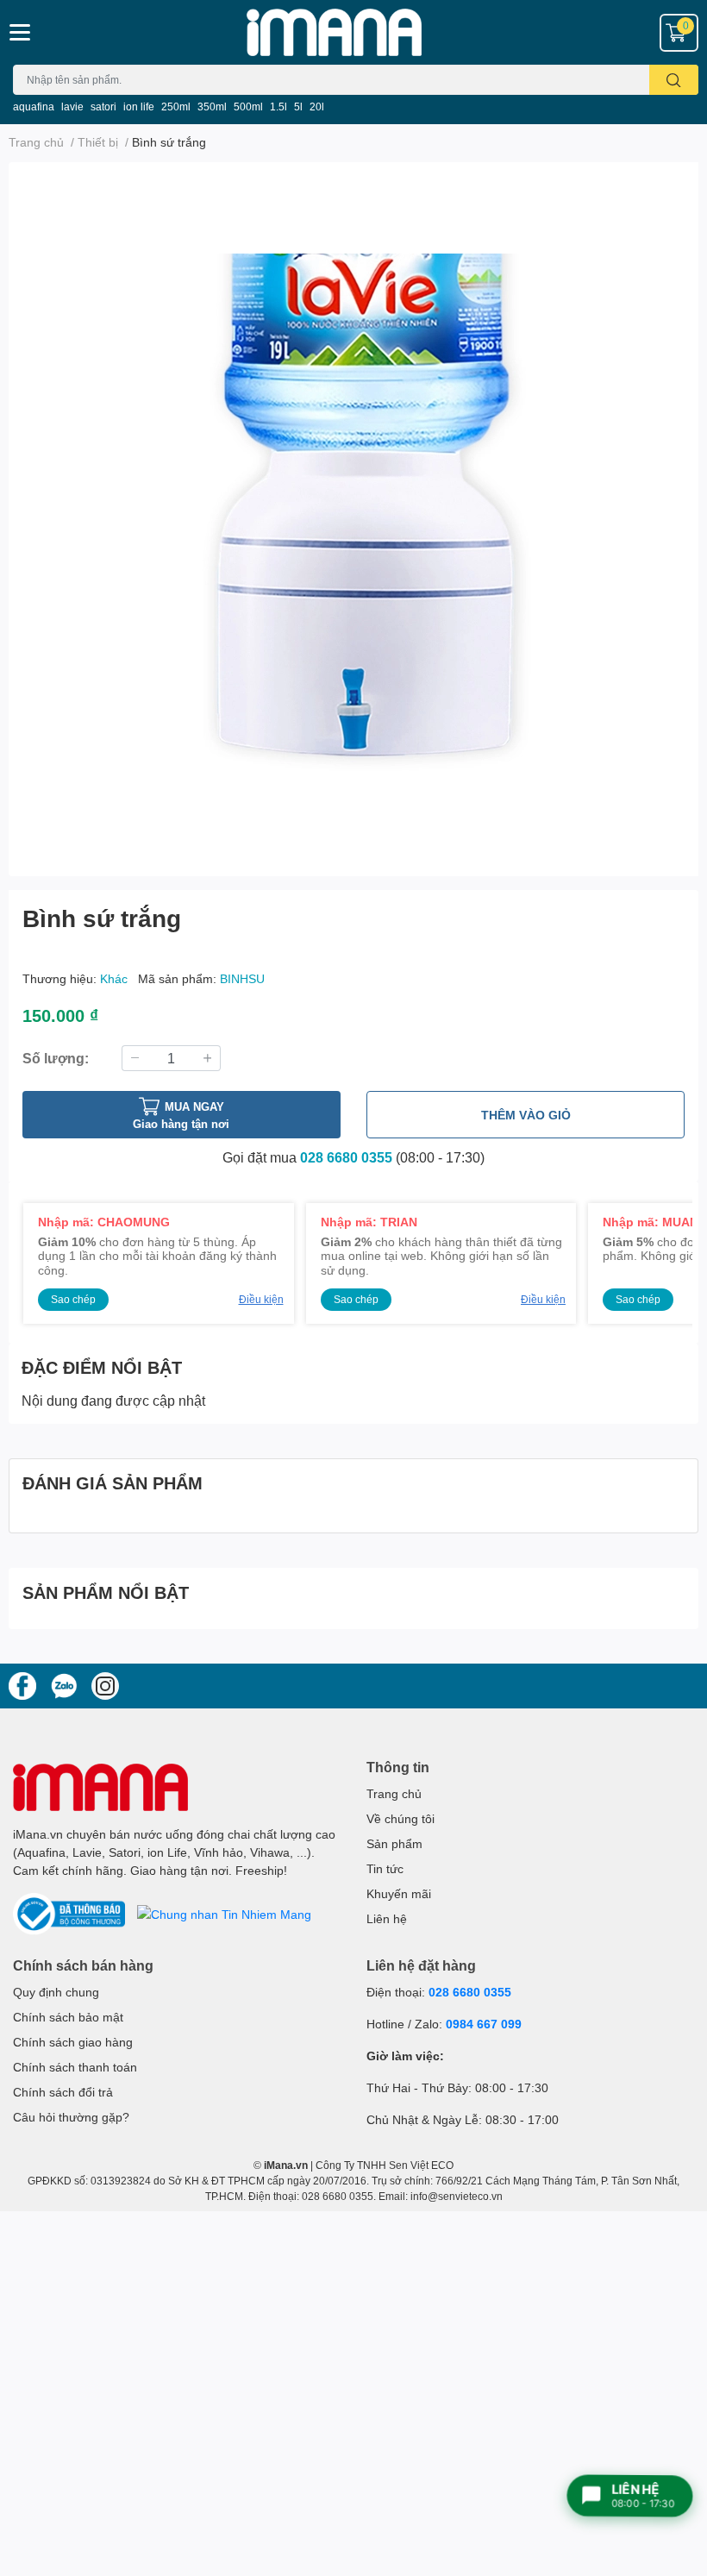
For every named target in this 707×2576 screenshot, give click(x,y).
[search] (674, 80)
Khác (116, 978)
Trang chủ (394, 1793)
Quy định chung (56, 1992)
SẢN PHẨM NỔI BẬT (106, 1592)
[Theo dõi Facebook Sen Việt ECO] (22, 1684)
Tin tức (385, 1868)
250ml (176, 107)
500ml (248, 107)
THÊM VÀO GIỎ (526, 1115)
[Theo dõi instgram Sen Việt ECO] (105, 1684)
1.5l (278, 107)
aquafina (34, 107)
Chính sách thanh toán (75, 2067)
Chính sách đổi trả (63, 2092)
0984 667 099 (484, 2024)
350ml (212, 107)
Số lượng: (56, 1058)
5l (298, 107)
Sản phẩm (394, 1843)
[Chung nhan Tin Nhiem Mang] (224, 1912)
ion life (139, 107)
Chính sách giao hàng (73, 2042)
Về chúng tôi (400, 1818)
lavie (72, 107)
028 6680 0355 (346, 1157)
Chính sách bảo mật (68, 2017)
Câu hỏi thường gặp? (71, 2117)
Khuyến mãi (399, 1893)
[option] (353, 512)
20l (317, 107)
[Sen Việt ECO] (353, 32)
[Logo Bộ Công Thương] (71, 1912)
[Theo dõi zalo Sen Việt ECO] (64, 1684)
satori (103, 107)
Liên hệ (387, 1918)
